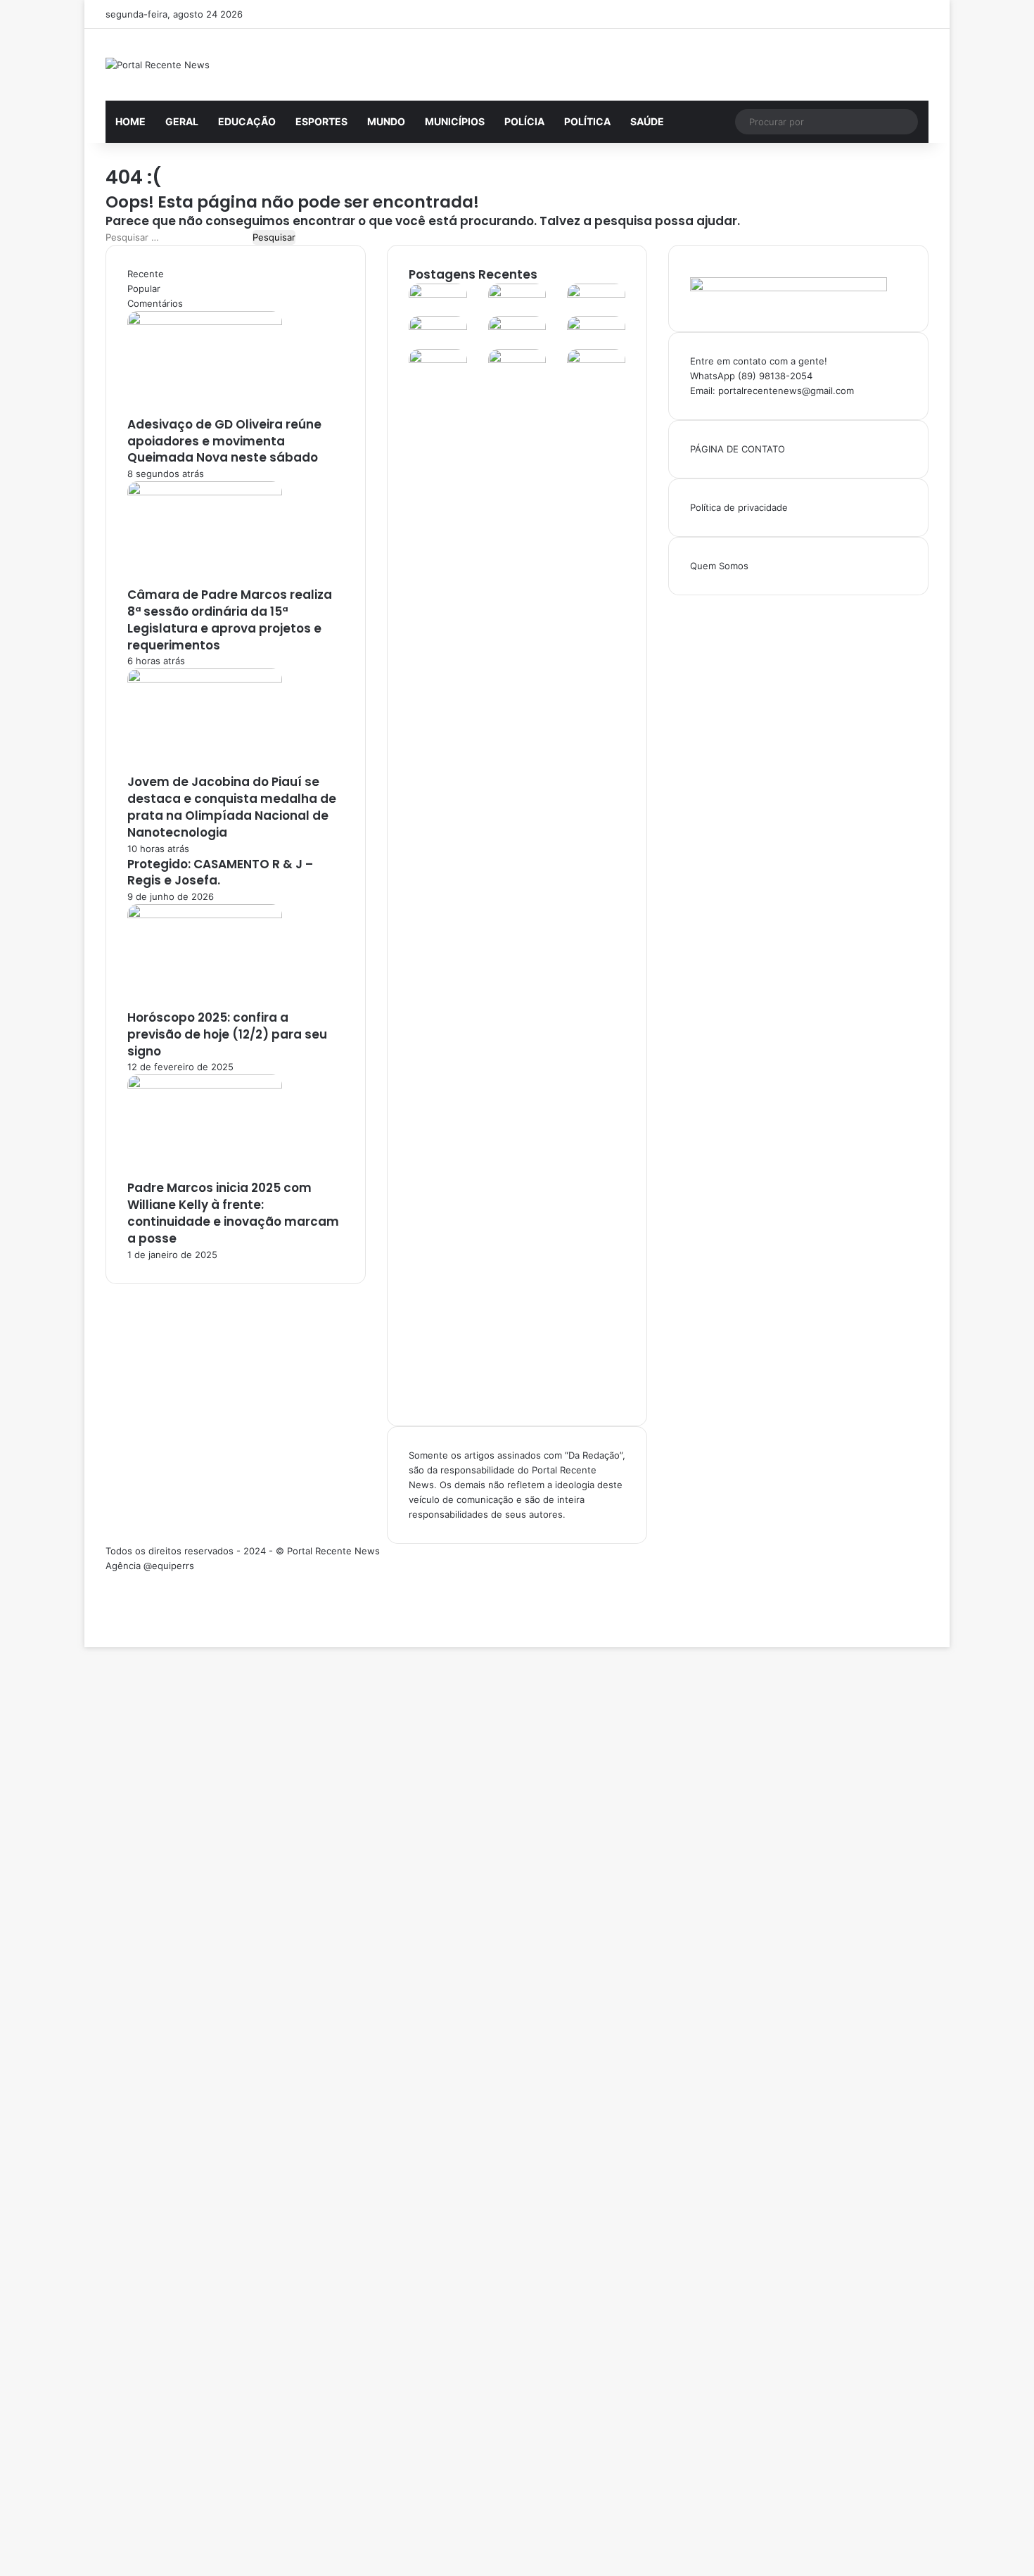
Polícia (524, 121)
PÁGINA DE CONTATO (738, 449)
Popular (144, 288)
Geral (182, 121)
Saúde (647, 121)
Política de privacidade (739, 507)
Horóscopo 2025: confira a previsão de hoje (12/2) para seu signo (227, 1034)
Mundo (386, 121)
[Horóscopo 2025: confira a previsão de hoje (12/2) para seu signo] (205, 915)
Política (587, 121)
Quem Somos (719, 566)
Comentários (155, 303)
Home (130, 121)
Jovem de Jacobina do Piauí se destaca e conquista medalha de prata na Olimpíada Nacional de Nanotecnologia (232, 807)
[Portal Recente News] (158, 65)
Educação (247, 121)
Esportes (321, 121)
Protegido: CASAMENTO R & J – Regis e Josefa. (220, 873)
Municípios (455, 121)
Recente (146, 274)
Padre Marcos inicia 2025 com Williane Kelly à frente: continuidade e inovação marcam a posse (233, 1213)
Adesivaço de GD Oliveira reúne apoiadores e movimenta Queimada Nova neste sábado (224, 441)
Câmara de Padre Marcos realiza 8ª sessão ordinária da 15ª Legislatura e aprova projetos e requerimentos (230, 620)
